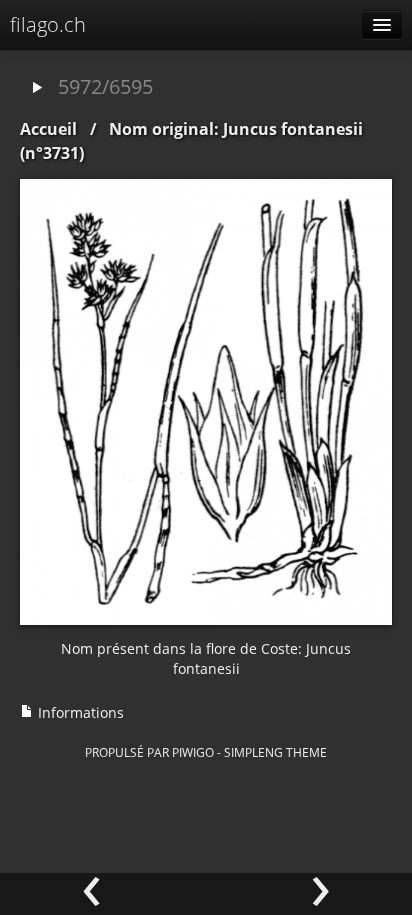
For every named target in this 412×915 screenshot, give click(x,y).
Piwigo (193, 752)
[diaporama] (37, 88)
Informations (79, 712)
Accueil (48, 129)
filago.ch (48, 24)
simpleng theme (275, 752)
